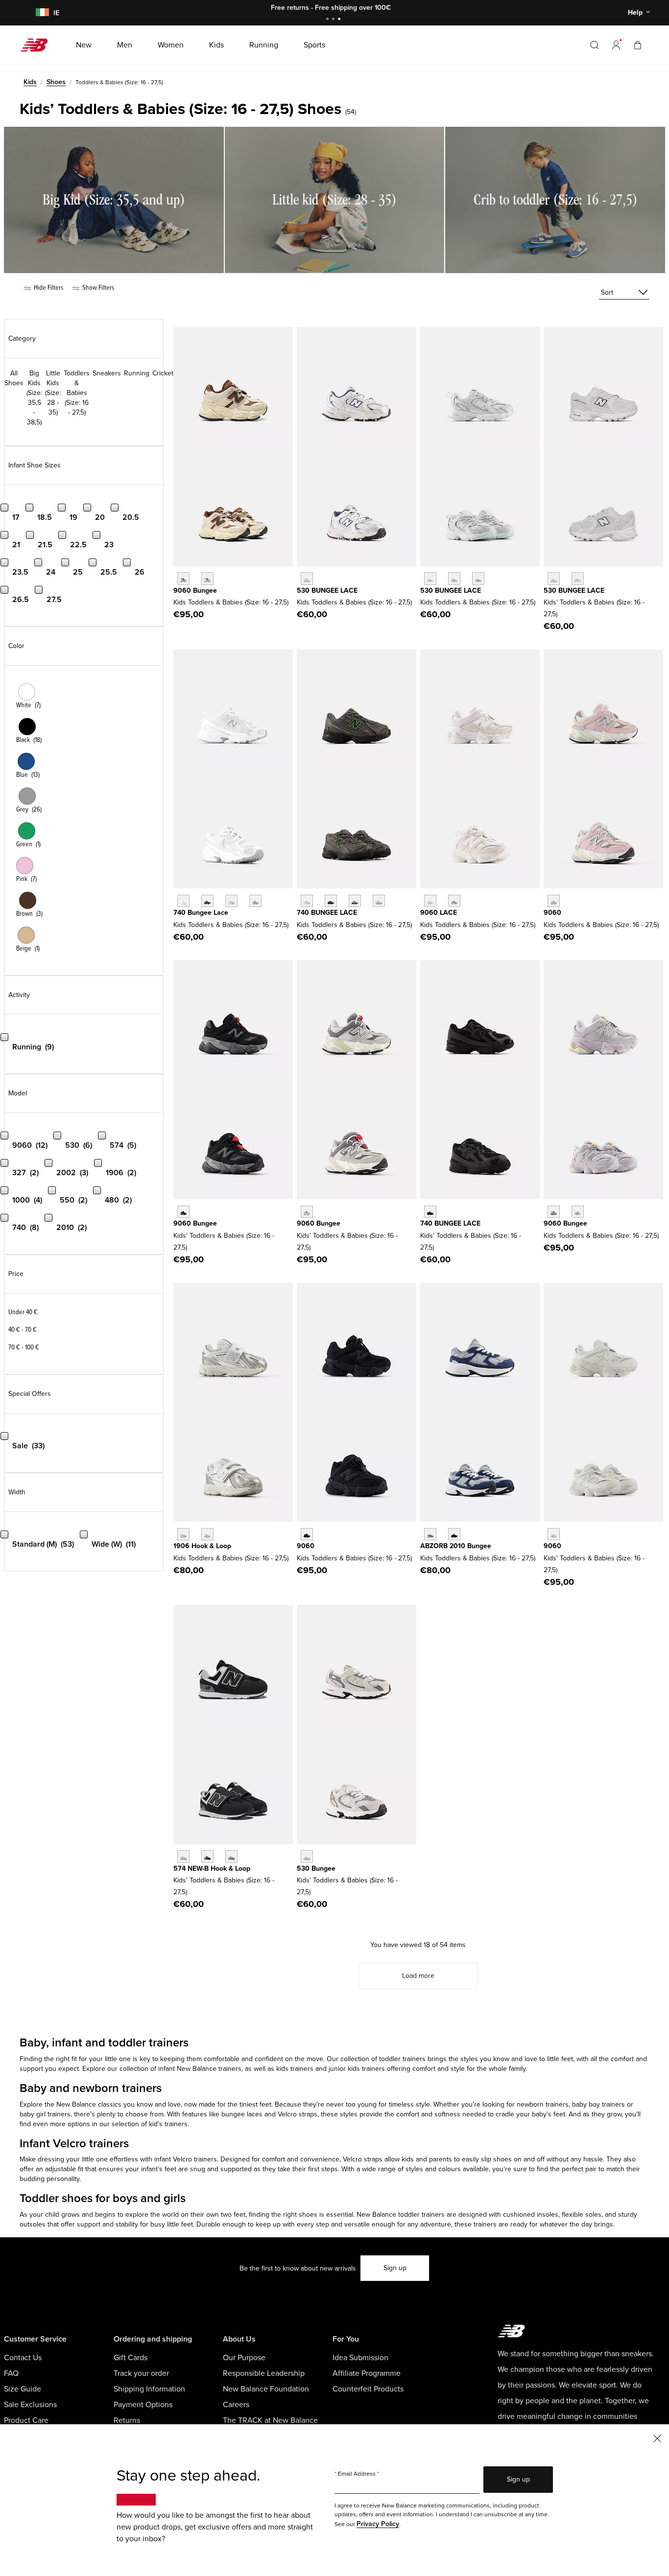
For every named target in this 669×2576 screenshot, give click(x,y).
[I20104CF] (454, 1534)
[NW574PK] (183, 1856)
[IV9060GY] (307, 1212)
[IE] (41, 13)
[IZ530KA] (307, 578)
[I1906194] (183, 1534)
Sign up (395, 2268)
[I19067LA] (207, 1534)
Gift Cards (131, 2358)
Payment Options (143, 2405)
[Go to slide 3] (340, 20)
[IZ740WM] (183, 901)
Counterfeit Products (368, 2389)
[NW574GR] (231, 1856)
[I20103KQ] (430, 1534)
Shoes (56, 82)
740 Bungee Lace (201, 913)
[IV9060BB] (307, 1534)
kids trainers (296, 2069)
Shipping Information (149, 2389)
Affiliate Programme (367, 2373)
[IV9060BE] (554, 901)
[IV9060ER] (430, 901)
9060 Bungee (195, 591)
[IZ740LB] (231, 901)
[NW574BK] (207, 1856)
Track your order (141, 2373)
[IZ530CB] (307, 1856)
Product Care (26, 2420)
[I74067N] (307, 901)
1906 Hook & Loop (202, 1546)
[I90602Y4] (207, 578)
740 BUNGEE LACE (327, 913)
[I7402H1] (331, 901)
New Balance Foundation (266, 2389)
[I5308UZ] (430, 578)
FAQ (11, 2373)
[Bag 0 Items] (638, 45)
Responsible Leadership (264, 2373)
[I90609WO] (578, 1212)
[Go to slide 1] (329, 20)
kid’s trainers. (169, 2124)
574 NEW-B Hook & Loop (212, 1868)
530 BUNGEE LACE (327, 591)
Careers (236, 2405)
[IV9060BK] (183, 1212)
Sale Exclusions (30, 2405)
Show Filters (97, 288)
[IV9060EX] (454, 901)
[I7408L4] (379, 901)
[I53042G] (478, 578)
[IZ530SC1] (578, 578)
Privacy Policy (378, 2524)
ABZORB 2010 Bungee (456, 1546)
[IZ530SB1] (554, 578)
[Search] (595, 45)
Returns (127, 2420)
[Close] (657, 2438)
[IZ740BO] (430, 1212)
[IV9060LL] (554, 1534)
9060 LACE (439, 913)
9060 (552, 913)
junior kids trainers (358, 2069)
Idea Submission (360, 2358)
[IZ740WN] (255, 901)
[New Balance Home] (38, 45)
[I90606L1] (554, 1212)
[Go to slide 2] (334, 20)
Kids (30, 82)
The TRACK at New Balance (270, 2420)
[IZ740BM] (207, 901)
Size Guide (23, 2389)
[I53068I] (454, 578)
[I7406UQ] (355, 901)
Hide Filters (48, 288)
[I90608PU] (183, 578)
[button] (616, 45)
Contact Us (23, 2358)
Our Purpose (244, 2358)
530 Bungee (316, 1868)
